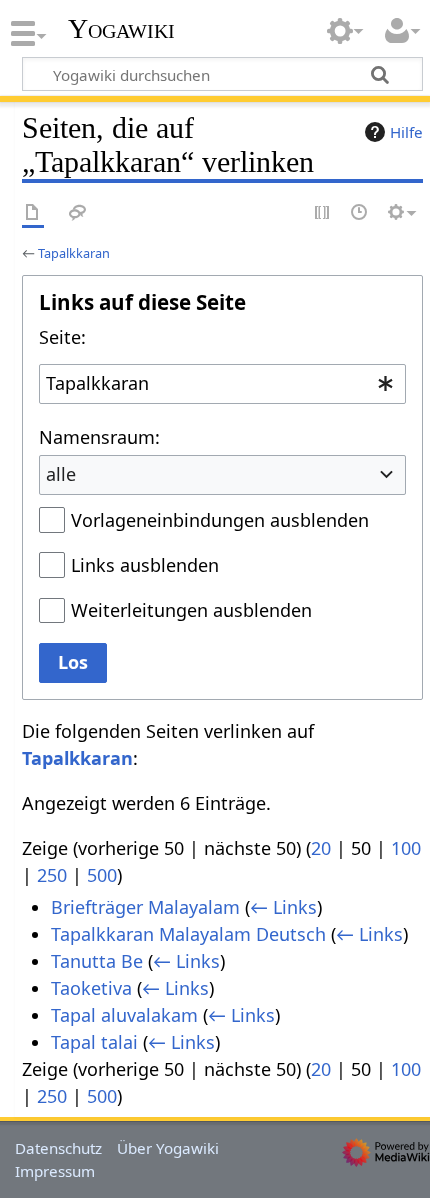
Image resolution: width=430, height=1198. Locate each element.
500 (102, 875)
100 (406, 848)
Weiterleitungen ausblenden (191, 610)
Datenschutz (58, 1148)
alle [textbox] (61, 474)
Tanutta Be (97, 961)
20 (321, 848)
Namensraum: (99, 437)
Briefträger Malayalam (145, 907)
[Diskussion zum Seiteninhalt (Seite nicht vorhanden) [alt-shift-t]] (78, 213)
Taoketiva (91, 988)
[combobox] (222, 384)
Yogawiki (121, 29)
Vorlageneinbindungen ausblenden (220, 520)
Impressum (55, 1171)
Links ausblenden (145, 565)
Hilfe (406, 132)
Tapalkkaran (74, 253)
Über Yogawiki (168, 1148)
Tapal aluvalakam (124, 1015)
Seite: (62, 337)
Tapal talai (94, 1042)
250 (52, 875)
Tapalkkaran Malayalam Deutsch (188, 934)
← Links (283, 907)
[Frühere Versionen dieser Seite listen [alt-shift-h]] (360, 213)
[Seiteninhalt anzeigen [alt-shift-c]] (33, 213)
